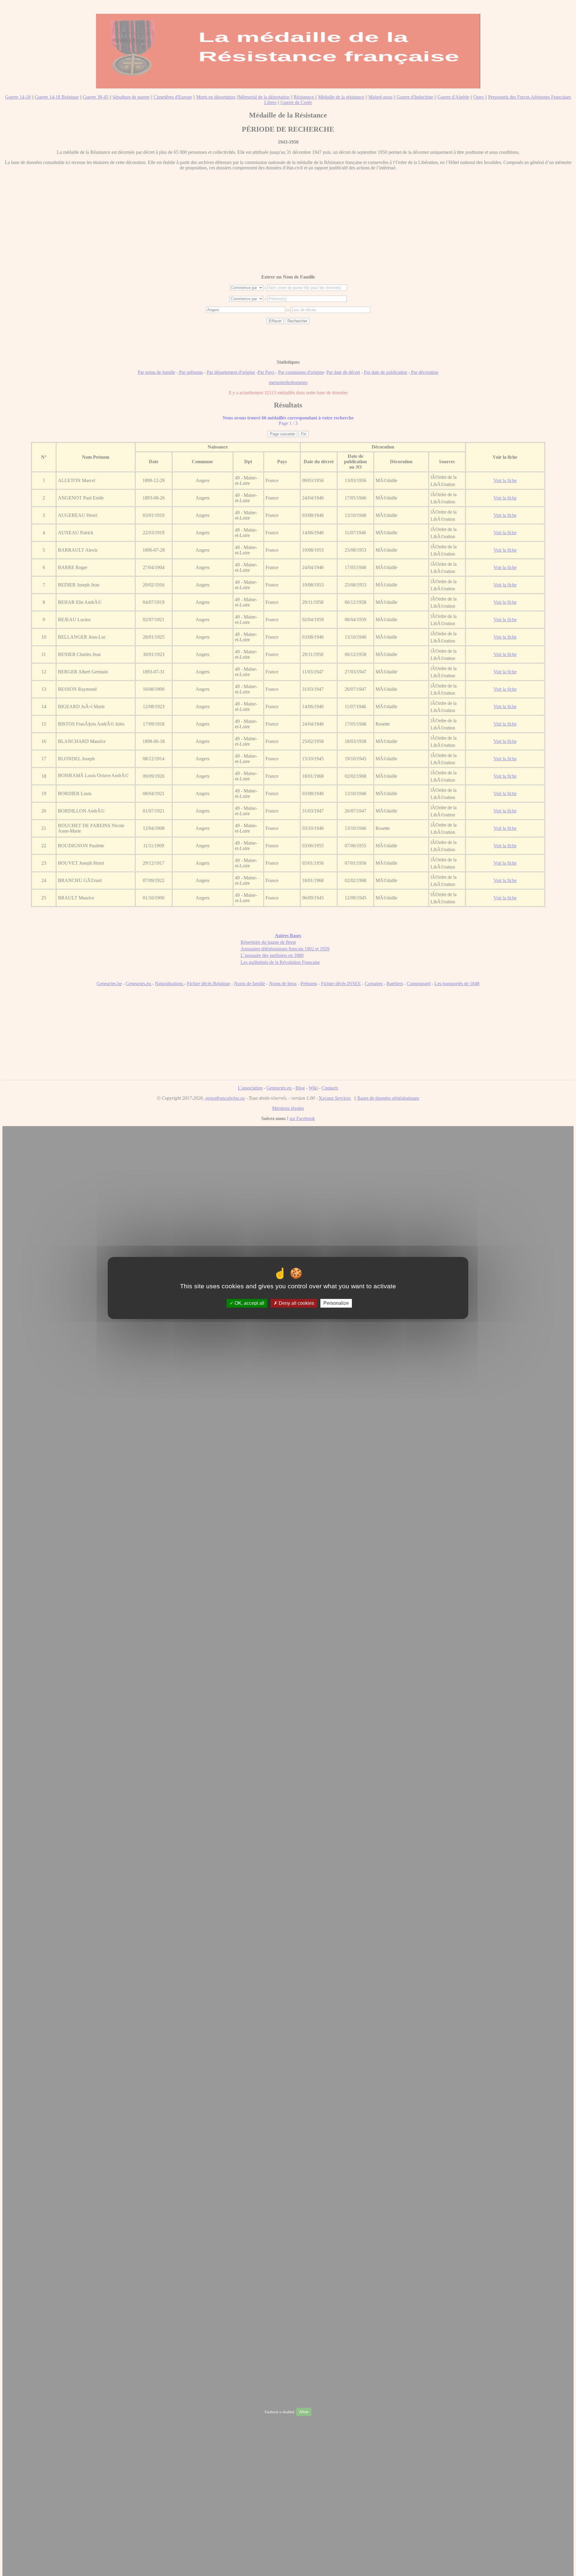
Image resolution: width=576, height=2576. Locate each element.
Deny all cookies (296, 1303)
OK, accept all (249, 1303)
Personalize (336, 1303)
